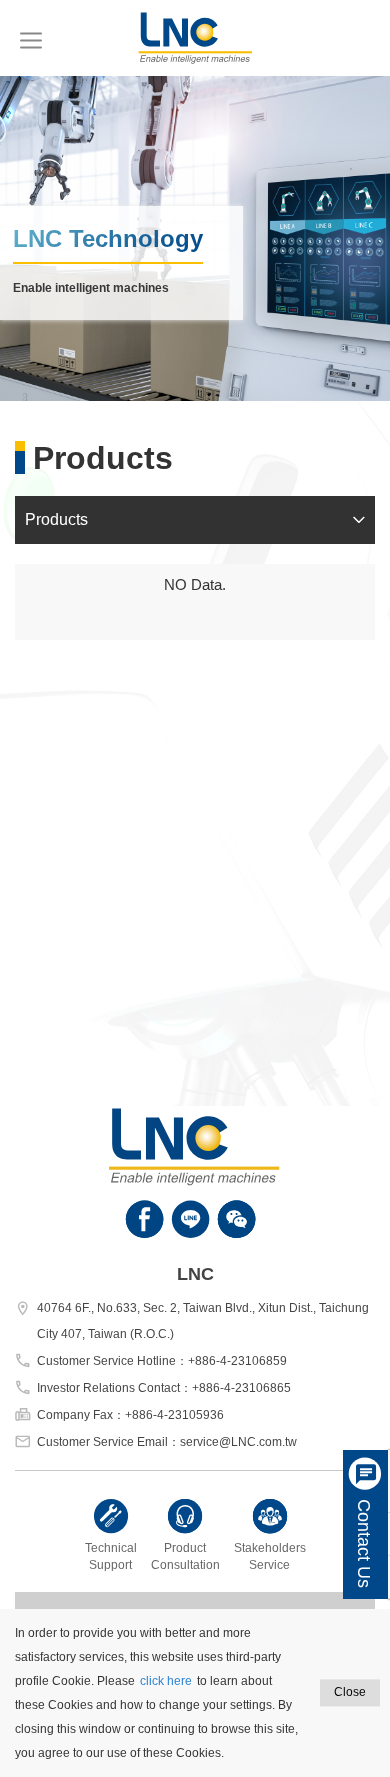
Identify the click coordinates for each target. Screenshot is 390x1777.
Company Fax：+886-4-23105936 (130, 1415)
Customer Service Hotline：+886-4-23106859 (162, 1361)
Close (350, 1692)
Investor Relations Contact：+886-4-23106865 (164, 1388)
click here (166, 1681)
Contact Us (364, 1543)
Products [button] (56, 519)
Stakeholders (270, 1556)
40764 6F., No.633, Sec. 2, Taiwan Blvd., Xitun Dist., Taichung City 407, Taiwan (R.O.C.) (203, 1321)
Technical (111, 1556)
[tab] (195, 520)
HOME (195, 38)
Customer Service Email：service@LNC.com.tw (167, 1442)
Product (185, 1556)
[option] (195, 238)
